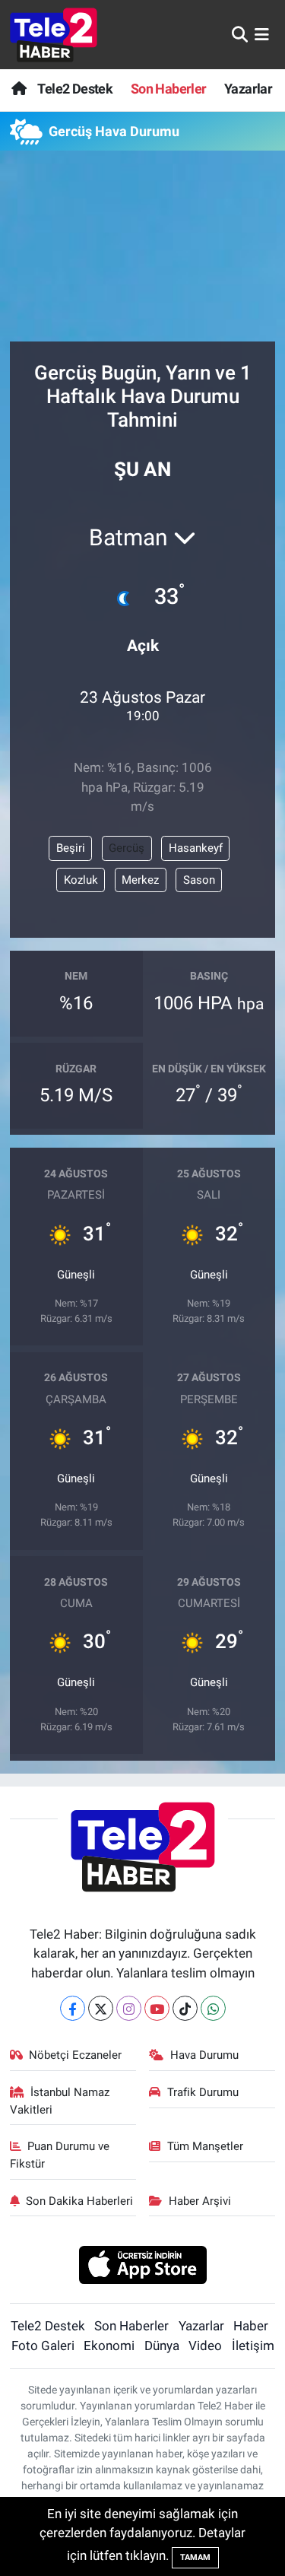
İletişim (253, 2346)
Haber (251, 2326)
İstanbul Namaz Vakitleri (60, 2101)
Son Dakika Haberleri (79, 2201)
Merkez (140, 880)
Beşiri (71, 848)
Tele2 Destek (75, 89)
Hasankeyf (196, 848)
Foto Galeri (43, 2346)
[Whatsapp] (213, 2008)
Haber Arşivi (200, 2201)
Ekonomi (109, 2346)
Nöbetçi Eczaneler (75, 2055)
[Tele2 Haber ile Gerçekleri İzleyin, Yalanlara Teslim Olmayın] (54, 35)
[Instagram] (129, 2008)
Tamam (195, 2557)
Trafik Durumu (203, 2092)
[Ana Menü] (262, 34)
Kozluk (81, 880)
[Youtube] (157, 2008)
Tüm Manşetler (205, 2146)
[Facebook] (73, 2008)
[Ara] (240, 34)
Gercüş (127, 848)
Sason (199, 880)
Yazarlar (248, 89)
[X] (101, 2008)
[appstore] (142, 2266)
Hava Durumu (204, 2055)
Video (205, 2346)
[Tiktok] (185, 2008)
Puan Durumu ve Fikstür (60, 2155)
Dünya (162, 2346)
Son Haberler (169, 89)
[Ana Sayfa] (19, 89)
